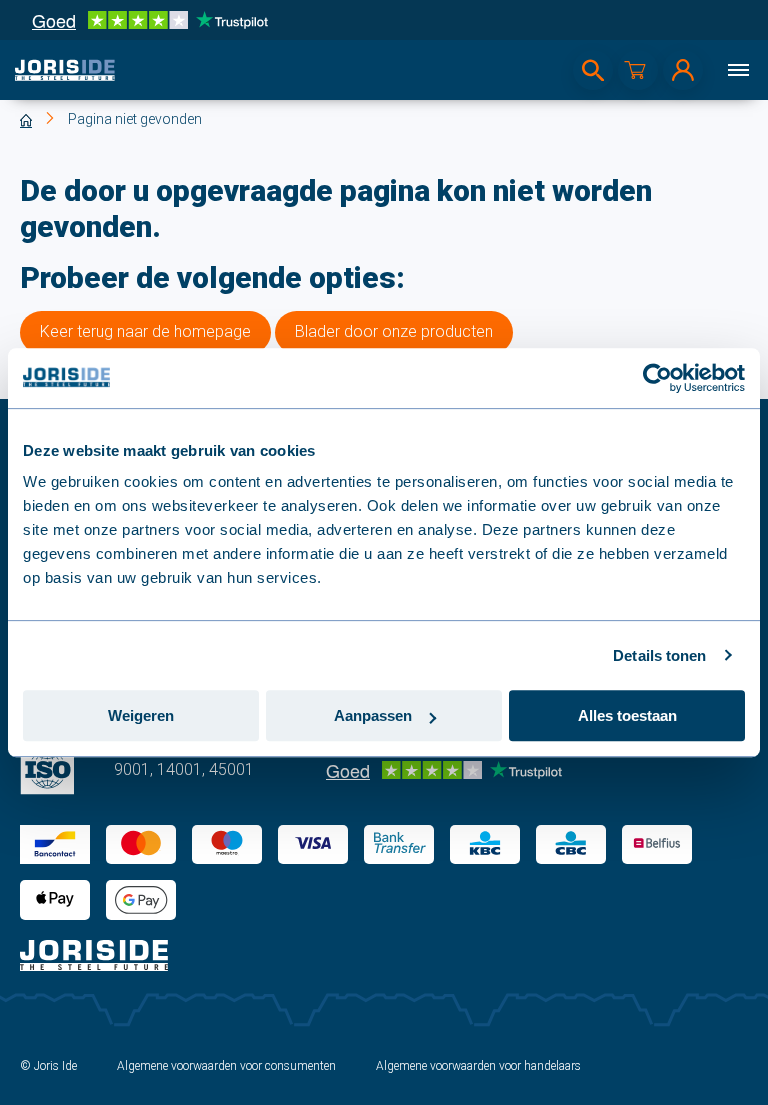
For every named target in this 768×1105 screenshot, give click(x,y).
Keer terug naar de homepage (145, 331)
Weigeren (141, 715)
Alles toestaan (627, 715)
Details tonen (659, 655)
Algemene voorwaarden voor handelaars (478, 1066)
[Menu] (738, 70)
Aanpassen (373, 715)
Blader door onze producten (394, 331)
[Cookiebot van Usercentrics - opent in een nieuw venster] (657, 378)
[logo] (65, 70)
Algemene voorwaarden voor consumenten (226, 1066)
